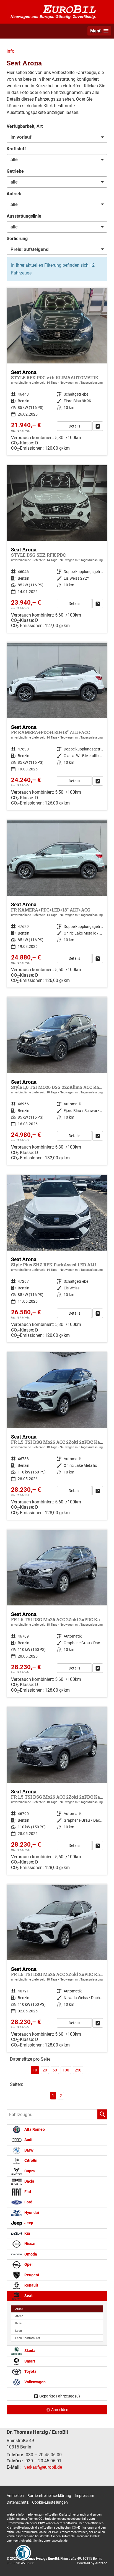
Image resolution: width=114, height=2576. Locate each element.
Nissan (30, 2244)
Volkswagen (35, 2382)
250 (78, 2070)
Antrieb (14, 194)
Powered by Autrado (92, 2563)
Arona (19, 2309)
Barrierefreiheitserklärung (49, 2496)
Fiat (27, 2192)
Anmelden (15, 2496)
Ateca (19, 2316)
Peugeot (31, 2275)
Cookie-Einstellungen (50, 2502)
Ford (28, 2202)
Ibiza (18, 2323)
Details (74, 426)
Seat (28, 2296)
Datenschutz (18, 2502)
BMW (28, 2150)
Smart (29, 2361)
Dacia (29, 2181)
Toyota (30, 2372)
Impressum (84, 2496)
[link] (98, 426)
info (11, 51)
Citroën (30, 2161)
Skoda (29, 2351)
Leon (19, 2331)
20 (45, 2070)
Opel (28, 2265)
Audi (28, 2140)
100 (66, 2070)
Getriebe (15, 171)
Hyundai (31, 2213)
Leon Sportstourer (28, 2338)
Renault (31, 2285)
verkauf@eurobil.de (43, 2467)
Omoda (30, 2254)
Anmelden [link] (60, 2410)
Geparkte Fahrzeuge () (60, 2396)
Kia (27, 2233)
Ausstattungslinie (24, 216)
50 (55, 2070)
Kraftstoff (16, 149)
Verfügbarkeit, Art (25, 126)
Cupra (29, 2171)
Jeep (28, 2223)
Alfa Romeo (34, 2130)
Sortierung (17, 239)
